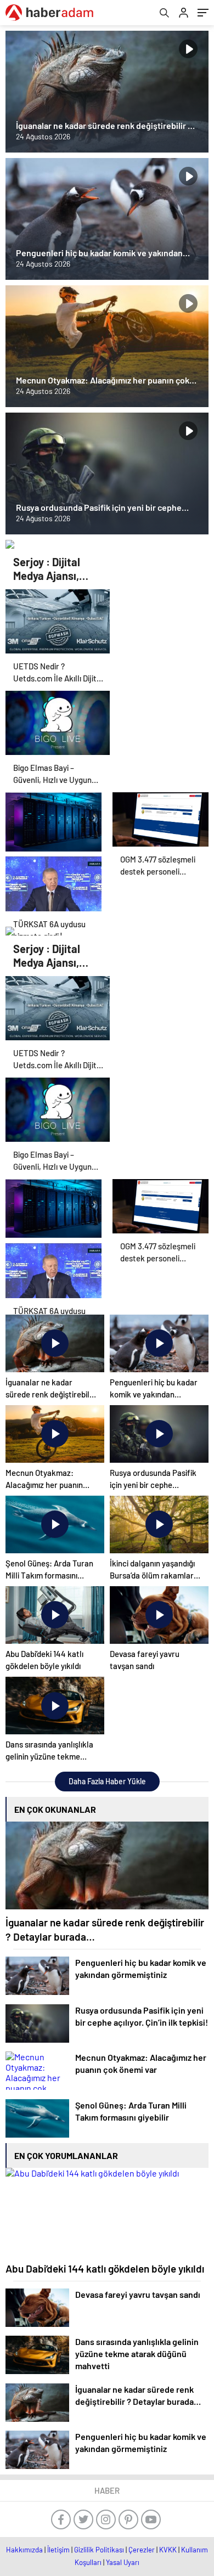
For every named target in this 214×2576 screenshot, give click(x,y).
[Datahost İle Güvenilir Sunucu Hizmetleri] (54, 819)
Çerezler (142, 2550)
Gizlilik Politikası (99, 2550)
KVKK (168, 2550)
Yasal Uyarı (123, 2562)
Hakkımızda (24, 2550)
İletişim (58, 2550)
